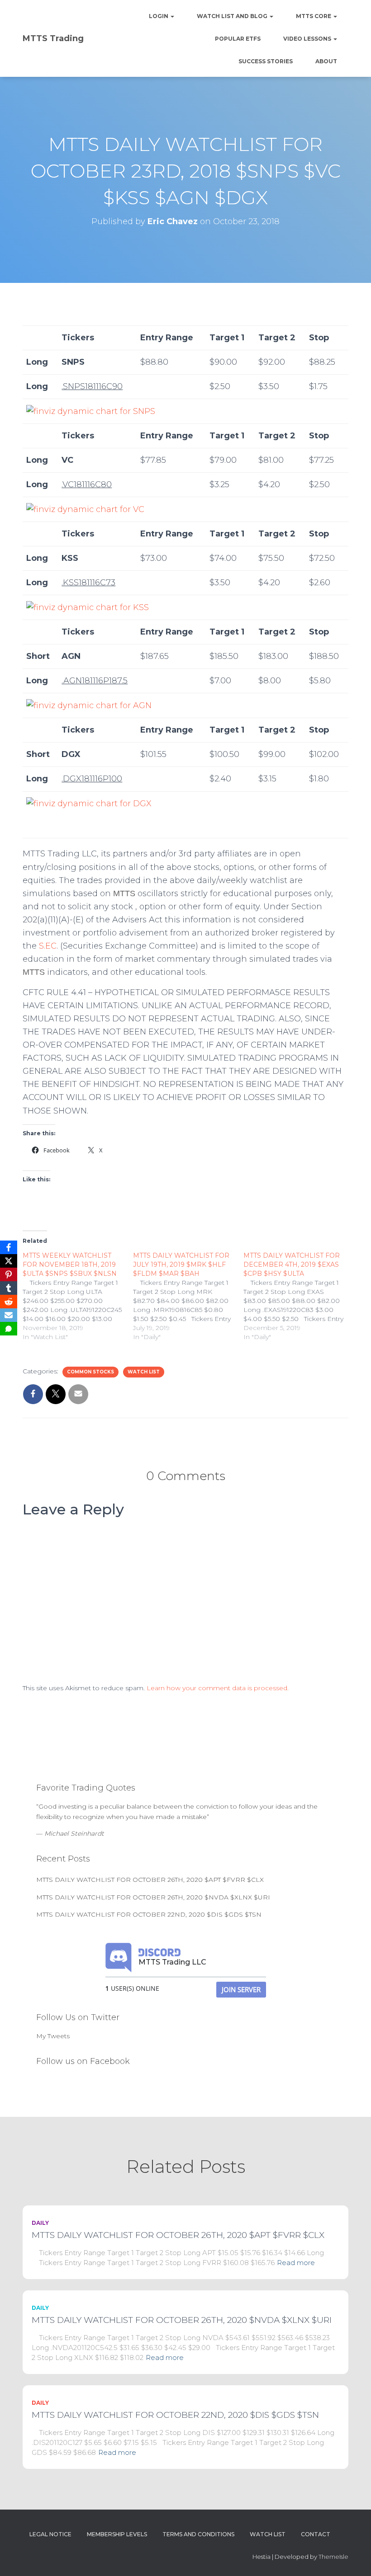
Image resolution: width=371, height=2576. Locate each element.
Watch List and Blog (233, 16)
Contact (316, 2534)
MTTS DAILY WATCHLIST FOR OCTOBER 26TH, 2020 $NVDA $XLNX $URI (153, 1897)
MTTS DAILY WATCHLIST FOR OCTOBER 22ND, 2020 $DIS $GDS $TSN (149, 1914)
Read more (296, 2263)
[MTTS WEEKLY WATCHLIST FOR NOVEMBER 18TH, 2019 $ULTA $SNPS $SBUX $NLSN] (78, 1296)
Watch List (144, 1372)
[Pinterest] (9, 1274)
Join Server (241, 1989)
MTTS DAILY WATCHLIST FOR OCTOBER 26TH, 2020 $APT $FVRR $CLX (150, 1880)
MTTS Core (314, 16)
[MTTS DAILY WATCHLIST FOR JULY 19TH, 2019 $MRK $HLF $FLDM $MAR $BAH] (188, 1296)
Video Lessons (308, 39)
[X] (9, 1261)
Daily (40, 2223)
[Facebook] (9, 1247)
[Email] (9, 1315)
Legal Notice (50, 2534)
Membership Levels (117, 2534)
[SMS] (9, 1329)
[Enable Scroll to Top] (353, 2558)
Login (159, 16)
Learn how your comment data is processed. (218, 1688)
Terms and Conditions (198, 2534)
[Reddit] (9, 1302)
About (326, 61)
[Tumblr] (9, 1288)
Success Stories (266, 61)
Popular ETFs (238, 39)
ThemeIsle (333, 2557)
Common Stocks (90, 1372)
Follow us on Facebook (83, 2061)
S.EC (48, 946)
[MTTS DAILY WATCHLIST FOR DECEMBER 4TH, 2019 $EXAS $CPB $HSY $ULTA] (299, 1296)
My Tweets (53, 2036)
